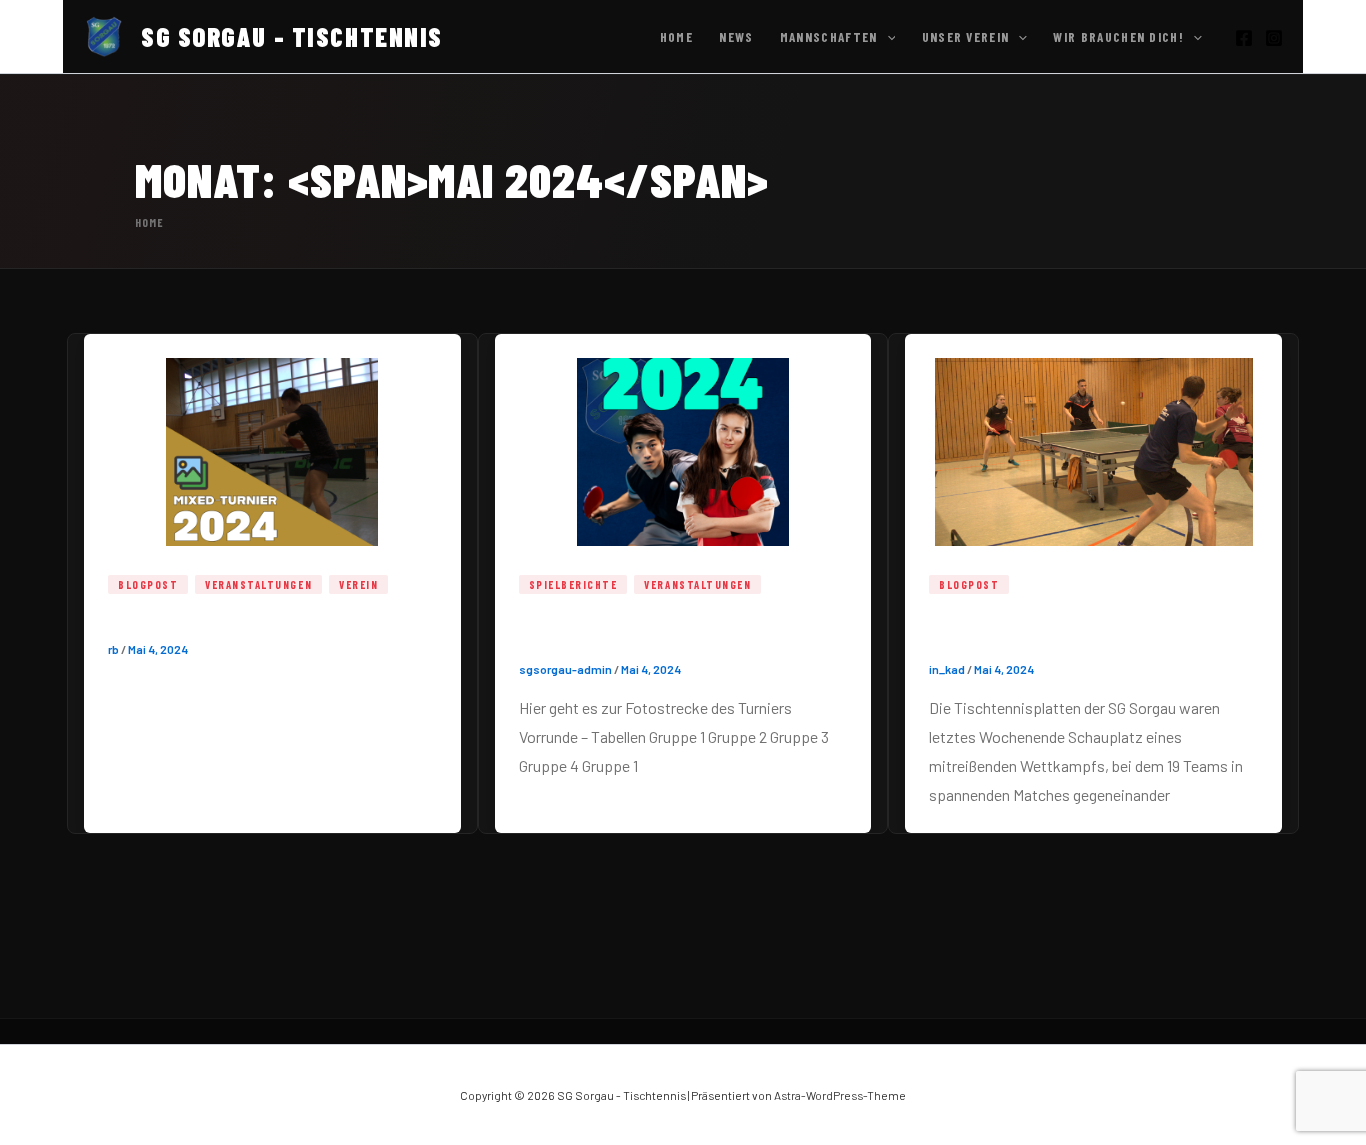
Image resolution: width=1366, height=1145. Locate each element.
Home (676, 37)
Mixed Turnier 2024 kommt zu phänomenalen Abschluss (1052, 629)
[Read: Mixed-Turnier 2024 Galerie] (272, 440)
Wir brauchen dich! (1118, 37)
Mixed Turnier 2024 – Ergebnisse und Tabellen (675, 629)
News (736, 37)
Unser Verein (966, 37)
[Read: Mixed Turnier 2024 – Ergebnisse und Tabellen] (683, 440)
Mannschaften (829, 37)
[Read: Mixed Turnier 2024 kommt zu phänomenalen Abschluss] (1093, 440)
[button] (887, 37)
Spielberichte (573, 584)
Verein (358, 584)
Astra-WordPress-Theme (840, 1095)
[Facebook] (1244, 38)
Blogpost (148, 584)
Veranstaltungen (258, 584)
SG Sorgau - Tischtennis (292, 36)
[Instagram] (1274, 38)
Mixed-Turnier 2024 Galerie (226, 619)
